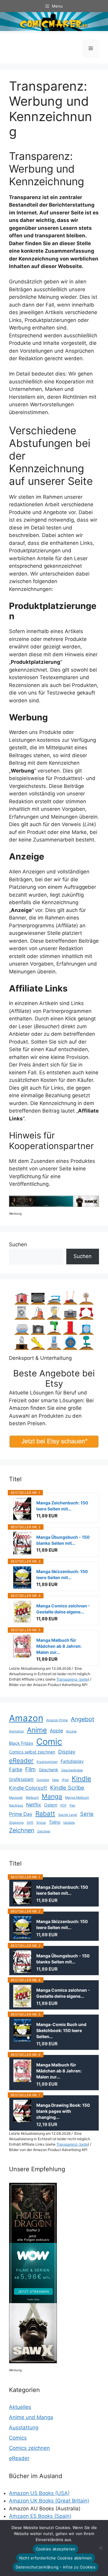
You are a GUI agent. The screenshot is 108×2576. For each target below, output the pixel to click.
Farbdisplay (72, 1761)
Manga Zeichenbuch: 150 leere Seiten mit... (62, 1506)
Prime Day (21, 1814)
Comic (49, 1742)
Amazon (26, 1718)
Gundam (43, 1780)
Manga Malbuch (77, 1798)
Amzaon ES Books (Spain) (40, 2516)
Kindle (81, 1778)
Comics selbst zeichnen (32, 1752)
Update (69, 1823)
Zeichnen (22, 1830)
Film (30, 1769)
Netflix (34, 1805)
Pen (72, 1805)
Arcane (71, 1731)
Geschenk (48, 1770)
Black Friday (21, 1743)
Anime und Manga (31, 2417)
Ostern (51, 1805)
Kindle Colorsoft (28, 1788)
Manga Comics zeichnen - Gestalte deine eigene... (63, 1609)
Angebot (82, 1719)
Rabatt (45, 1814)
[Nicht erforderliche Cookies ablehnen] (100, 2548)
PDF (63, 1805)
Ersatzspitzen (47, 1762)
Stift (30, 1823)
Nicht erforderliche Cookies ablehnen (56, 2558)
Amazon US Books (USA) (39, 2493)
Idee (55, 1780)
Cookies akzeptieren (56, 2549)
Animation (16, 1731)
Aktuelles (20, 2407)
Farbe (16, 1769)
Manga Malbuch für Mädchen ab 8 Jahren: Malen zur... (59, 1646)
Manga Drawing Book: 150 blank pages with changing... (63, 2111)
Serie (87, 1814)
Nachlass (16, 1805)
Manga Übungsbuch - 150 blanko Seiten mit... (63, 1540)
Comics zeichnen (29, 2448)
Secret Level (68, 1815)
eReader (21, 1761)
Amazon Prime (57, 1720)
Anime (37, 1730)
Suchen (18, 1244)
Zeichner (44, 1831)
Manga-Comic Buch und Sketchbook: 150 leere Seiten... (61, 2030)
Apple (56, 1731)
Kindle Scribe (67, 1788)
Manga (52, 1796)
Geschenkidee (72, 1770)
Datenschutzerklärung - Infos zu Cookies (55, 2567)
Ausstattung (24, 2428)
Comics (18, 2438)
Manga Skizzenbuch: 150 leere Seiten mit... (62, 1574)
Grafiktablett (21, 1779)
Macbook (16, 1798)
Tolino (55, 1822)
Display (67, 1752)
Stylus (41, 1823)
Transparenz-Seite (72, 1679)
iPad (65, 1780)
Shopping (16, 1823)
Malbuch (32, 1798)
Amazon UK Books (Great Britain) (49, 2501)
